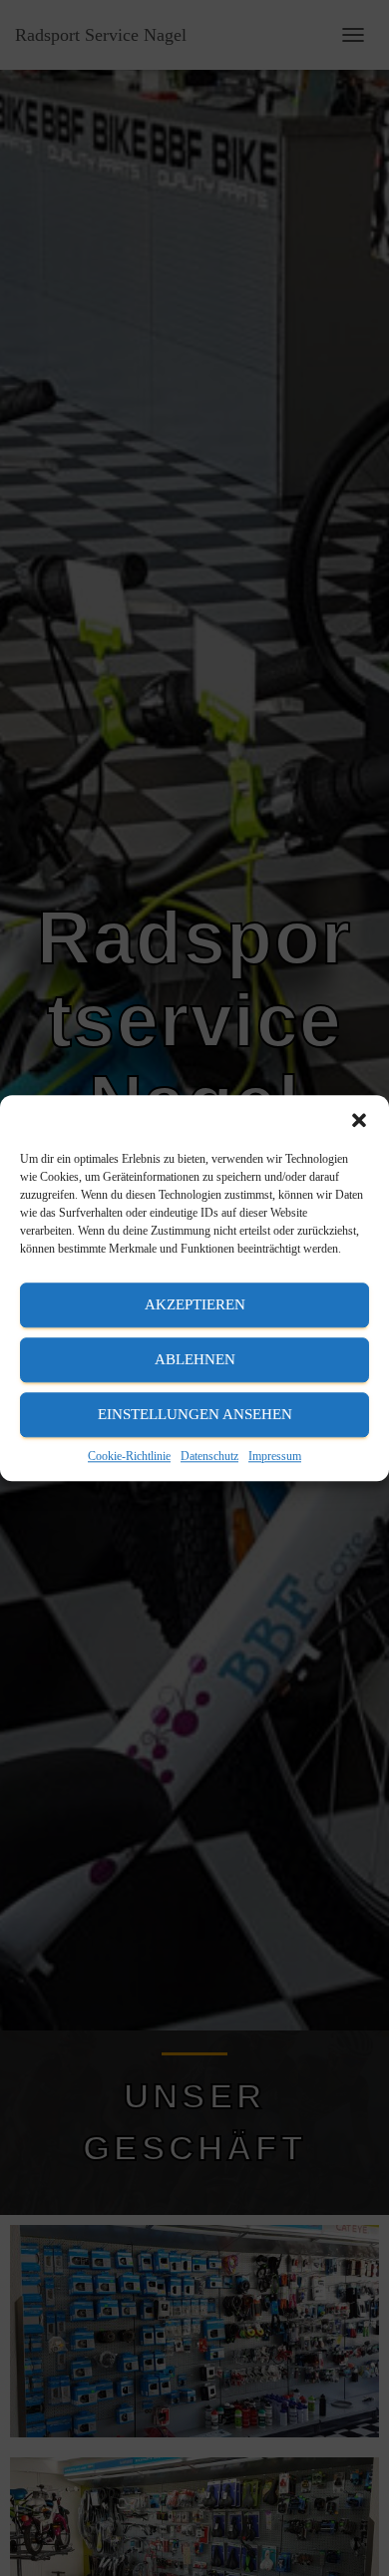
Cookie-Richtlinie (129, 1456)
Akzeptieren (195, 1304)
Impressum (275, 1456)
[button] (359, 1120)
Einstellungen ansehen (195, 1414)
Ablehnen (195, 1359)
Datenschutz (209, 1456)
